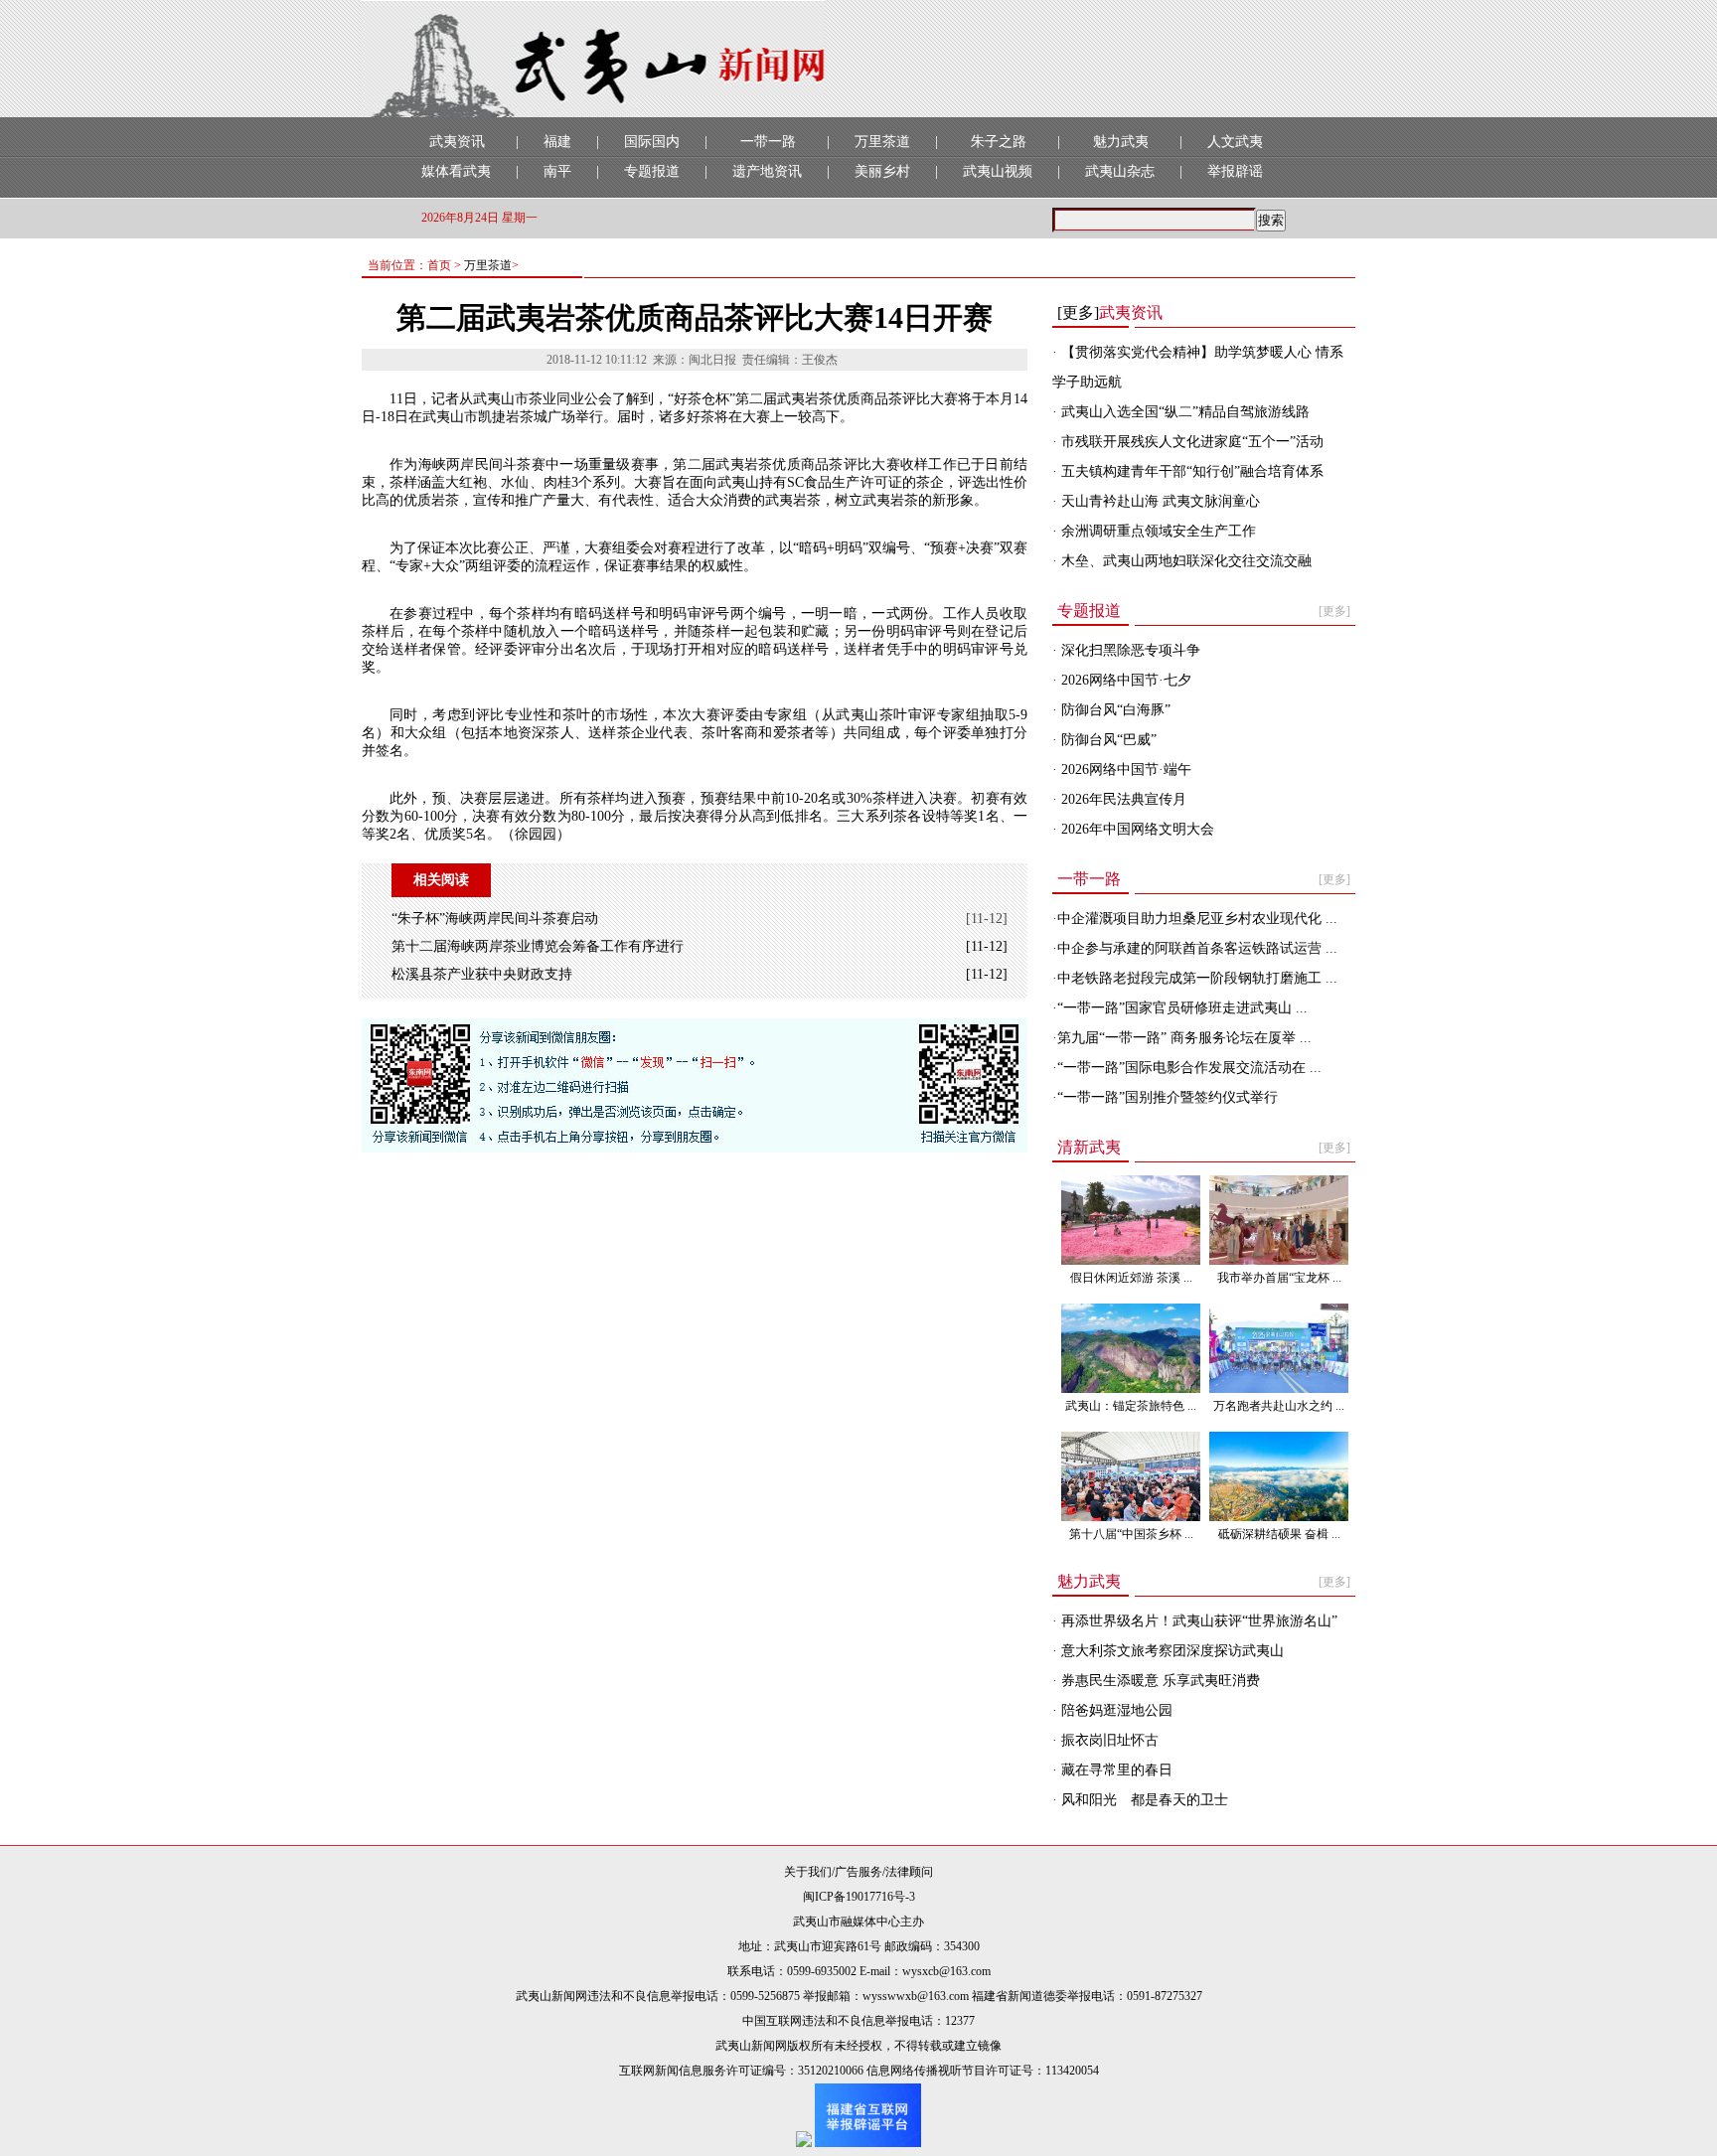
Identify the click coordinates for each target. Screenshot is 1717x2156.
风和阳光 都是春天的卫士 (1143, 1800)
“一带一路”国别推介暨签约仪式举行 (1168, 1097)
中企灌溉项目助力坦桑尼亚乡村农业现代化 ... (1197, 919)
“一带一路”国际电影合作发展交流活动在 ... (1189, 1068)
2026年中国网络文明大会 (1136, 829)
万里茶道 (882, 142)
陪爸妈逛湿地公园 (1115, 1710)
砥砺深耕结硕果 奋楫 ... (1279, 1534)
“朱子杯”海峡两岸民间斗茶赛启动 (495, 919)
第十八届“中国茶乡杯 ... (1131, 1534)
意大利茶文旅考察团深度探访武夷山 (1171, 1651)
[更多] (1078, 312)
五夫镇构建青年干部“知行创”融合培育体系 (1190, 471)
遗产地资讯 (767, 171)
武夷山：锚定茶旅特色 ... (1131, 1406)
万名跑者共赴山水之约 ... (1279, 1406)
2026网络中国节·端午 (1124, 770)
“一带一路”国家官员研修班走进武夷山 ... (1182, 1008)
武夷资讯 (457, 142)
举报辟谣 (1235, 171)
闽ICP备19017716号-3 (859, 1897)
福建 (557, 142)
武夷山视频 (998, 171)
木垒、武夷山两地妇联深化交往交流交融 (1184, 561)
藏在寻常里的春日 (1115, 1770)
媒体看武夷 (456, 171)
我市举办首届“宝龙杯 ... (1279, 1278)
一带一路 (768, 142)
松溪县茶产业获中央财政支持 (482, 974)
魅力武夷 (1121, 142)
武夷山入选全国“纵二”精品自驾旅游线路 (1183, 412)
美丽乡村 (882, 171)
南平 (557, 171)
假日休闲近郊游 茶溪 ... (1131, 1278)
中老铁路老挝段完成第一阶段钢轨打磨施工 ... (1197, 978)
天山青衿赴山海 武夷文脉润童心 (1159, 501)
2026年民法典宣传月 (1122, 799)
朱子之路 (999, 142)
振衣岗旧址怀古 (1108, 1740)
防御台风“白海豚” (1114, 710)
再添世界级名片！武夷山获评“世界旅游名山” (1197, 1621)
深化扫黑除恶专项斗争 (1129, 650)
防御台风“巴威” (1107, 740)
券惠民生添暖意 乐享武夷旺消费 (1159, 1681)
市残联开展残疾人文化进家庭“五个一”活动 (1190, 442)
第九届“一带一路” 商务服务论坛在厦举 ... (1184, 1038)
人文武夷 (1235, 142)
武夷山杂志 (1120, 171)
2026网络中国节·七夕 (1124, 680)
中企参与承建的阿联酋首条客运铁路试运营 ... (1197, 948)
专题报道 (652, 171)
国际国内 (652, 142)
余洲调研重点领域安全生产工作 (1157, 531)
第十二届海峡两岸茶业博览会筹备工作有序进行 (538, 946)
